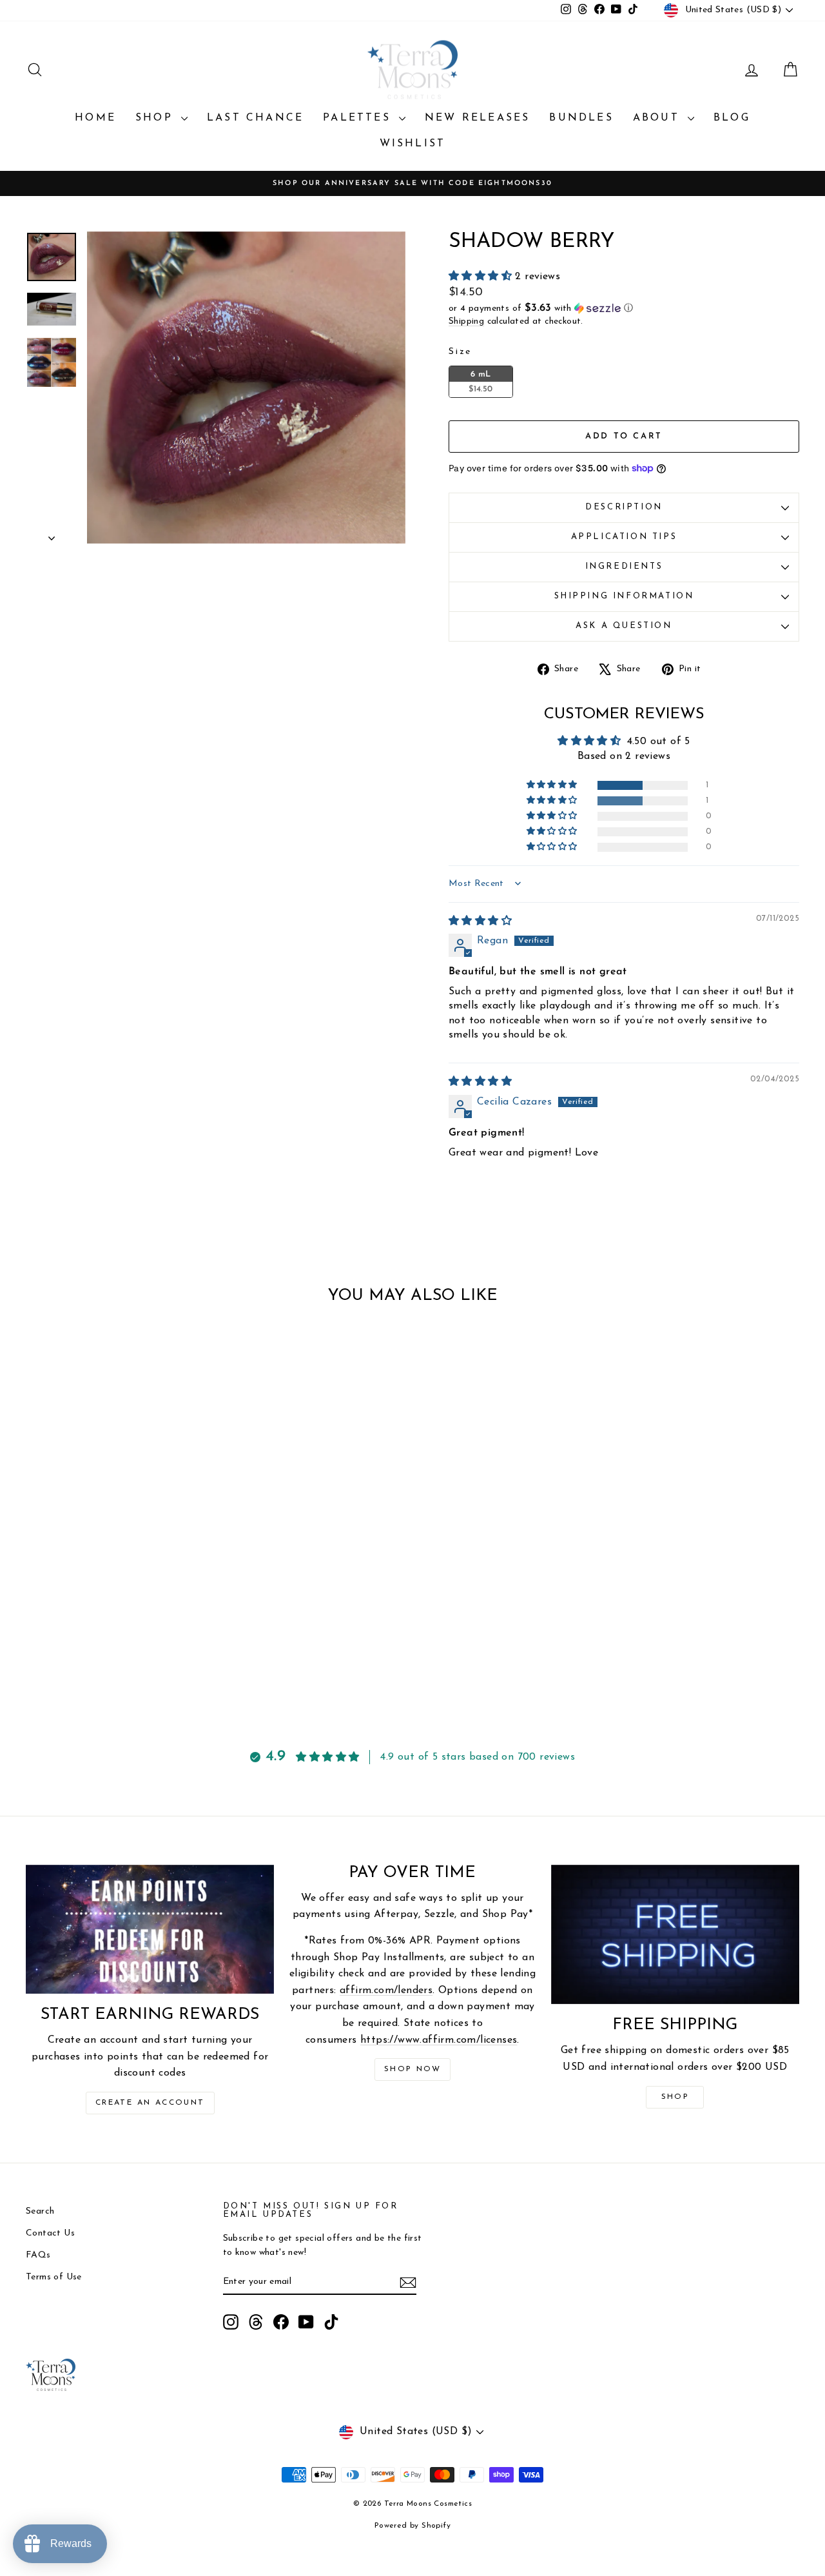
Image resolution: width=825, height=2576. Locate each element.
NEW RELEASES (477, 118)
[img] (480, 921)
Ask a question (624, 626)
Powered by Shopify (412, 2526)
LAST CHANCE (255, 118)
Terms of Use (54, 2277)
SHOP (157, 118)
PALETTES (359, 118)
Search (40, 2211)
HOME (95, 118)
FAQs (38, 2255)
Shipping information (624, 596)
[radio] (481, 382)
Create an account (150, 2103)
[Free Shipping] (675, 1935)
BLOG (732, 118)
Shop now (412, 2069)
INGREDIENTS (624, 566)
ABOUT (659, 118)
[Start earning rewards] (150, 1929)
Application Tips (624, 537)
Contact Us (50, 2233)
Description (624, 507)
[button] (482, 277)
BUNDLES (581, 118)
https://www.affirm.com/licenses (439, 2040)
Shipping (466, 321)
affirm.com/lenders (386, 1991)
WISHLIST (413, 144)
